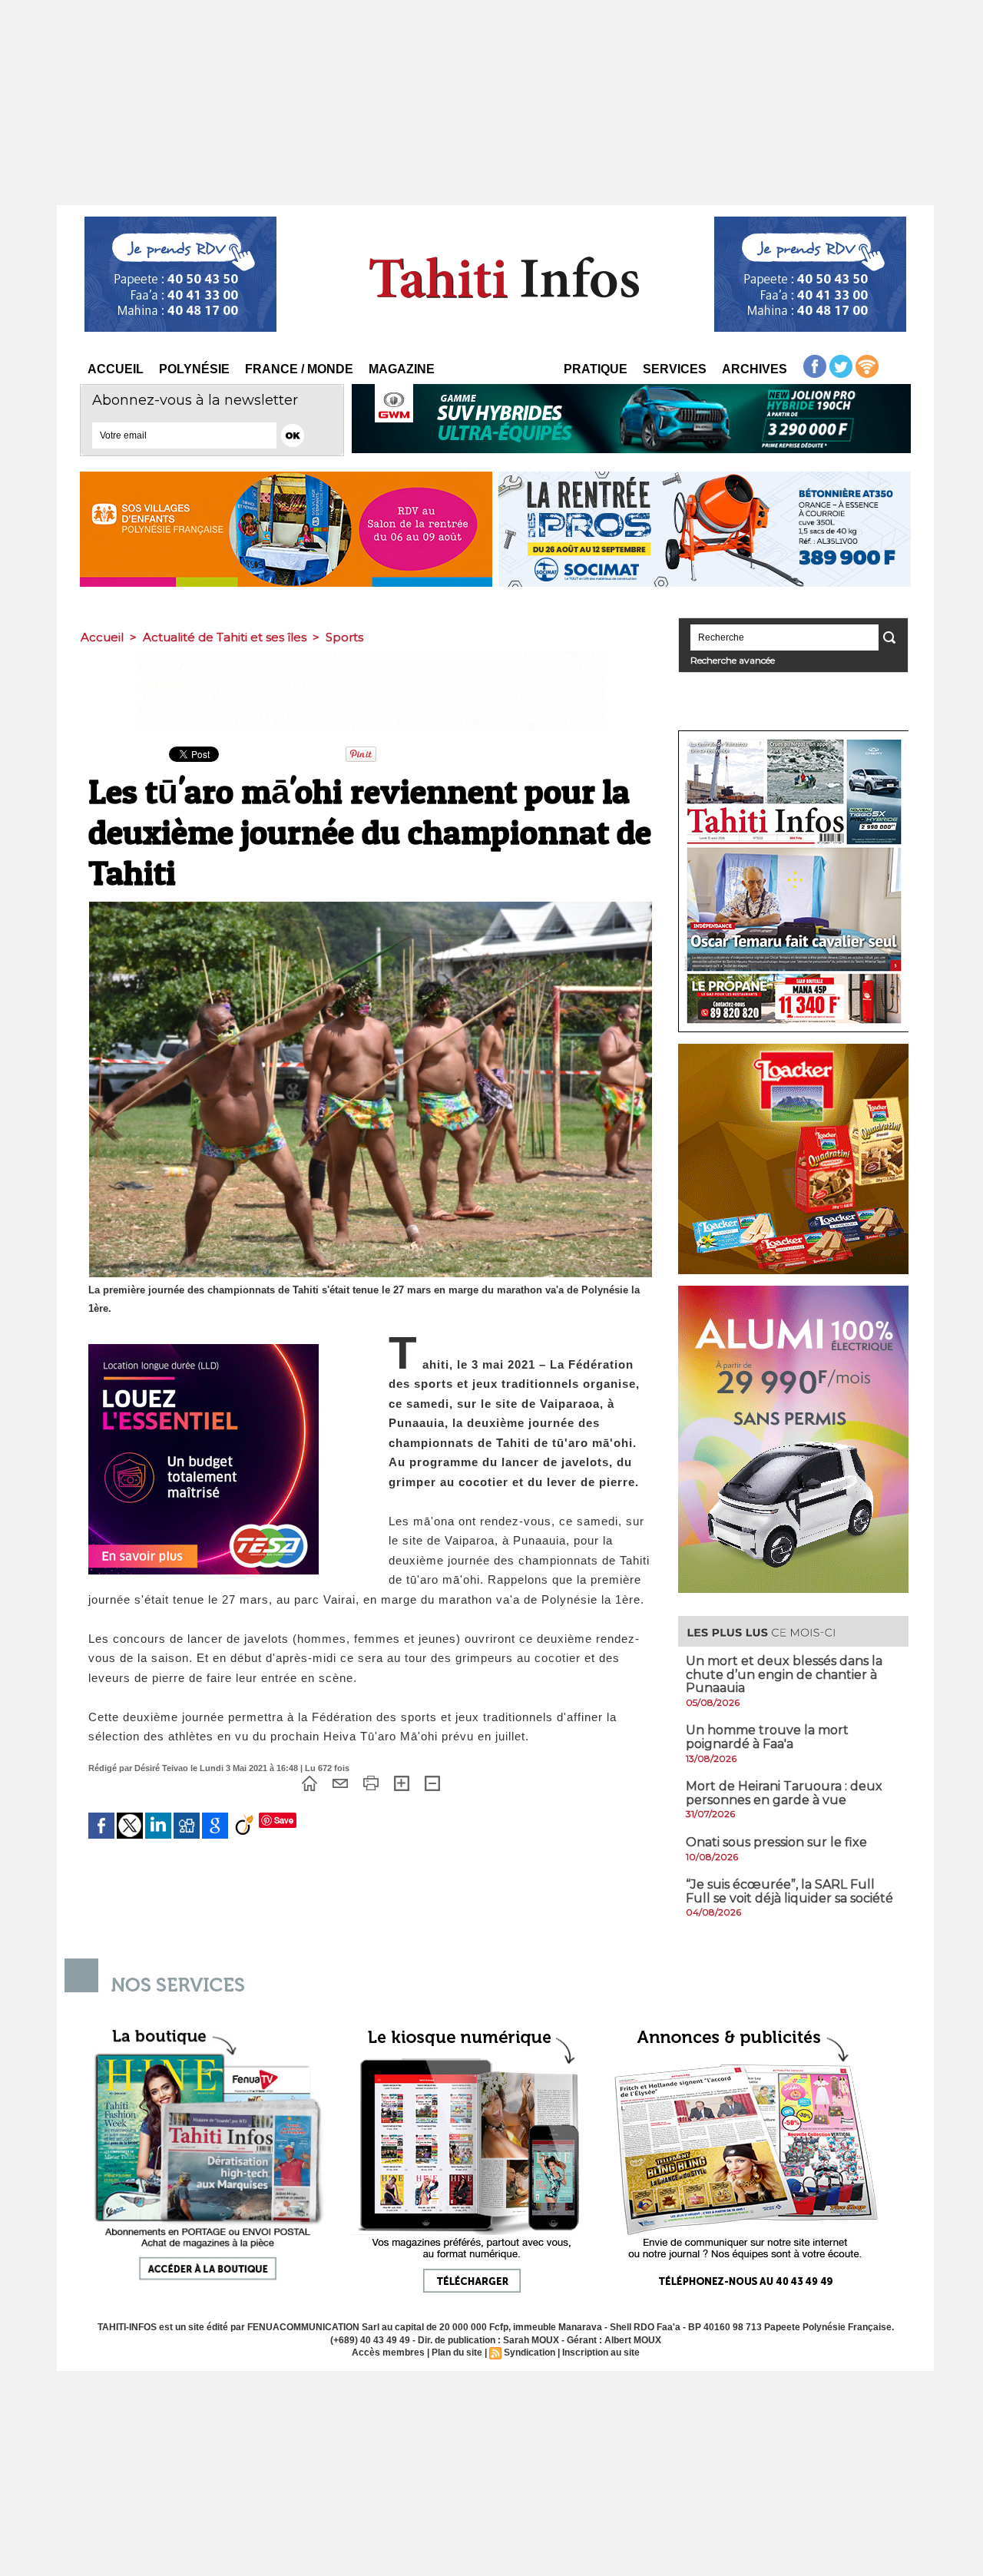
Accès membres (388, 2353)
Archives (755, 369)
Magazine (402, 369)
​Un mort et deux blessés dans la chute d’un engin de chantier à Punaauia (784, 1674)
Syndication (530, 2353)
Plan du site (457, 2353)
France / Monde (299, 369)
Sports (344, 637)
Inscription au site (601, 2353)
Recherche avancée (733, 660)
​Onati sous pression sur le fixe (776, 1842)
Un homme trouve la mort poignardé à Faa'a (767, 1737)
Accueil (116, 369)
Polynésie (194, 369)
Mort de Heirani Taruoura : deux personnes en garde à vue (784, 1793)
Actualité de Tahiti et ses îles (225, 637)
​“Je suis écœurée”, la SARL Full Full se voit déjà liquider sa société (789, 1891)
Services (675, 369)
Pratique (596, 369)
